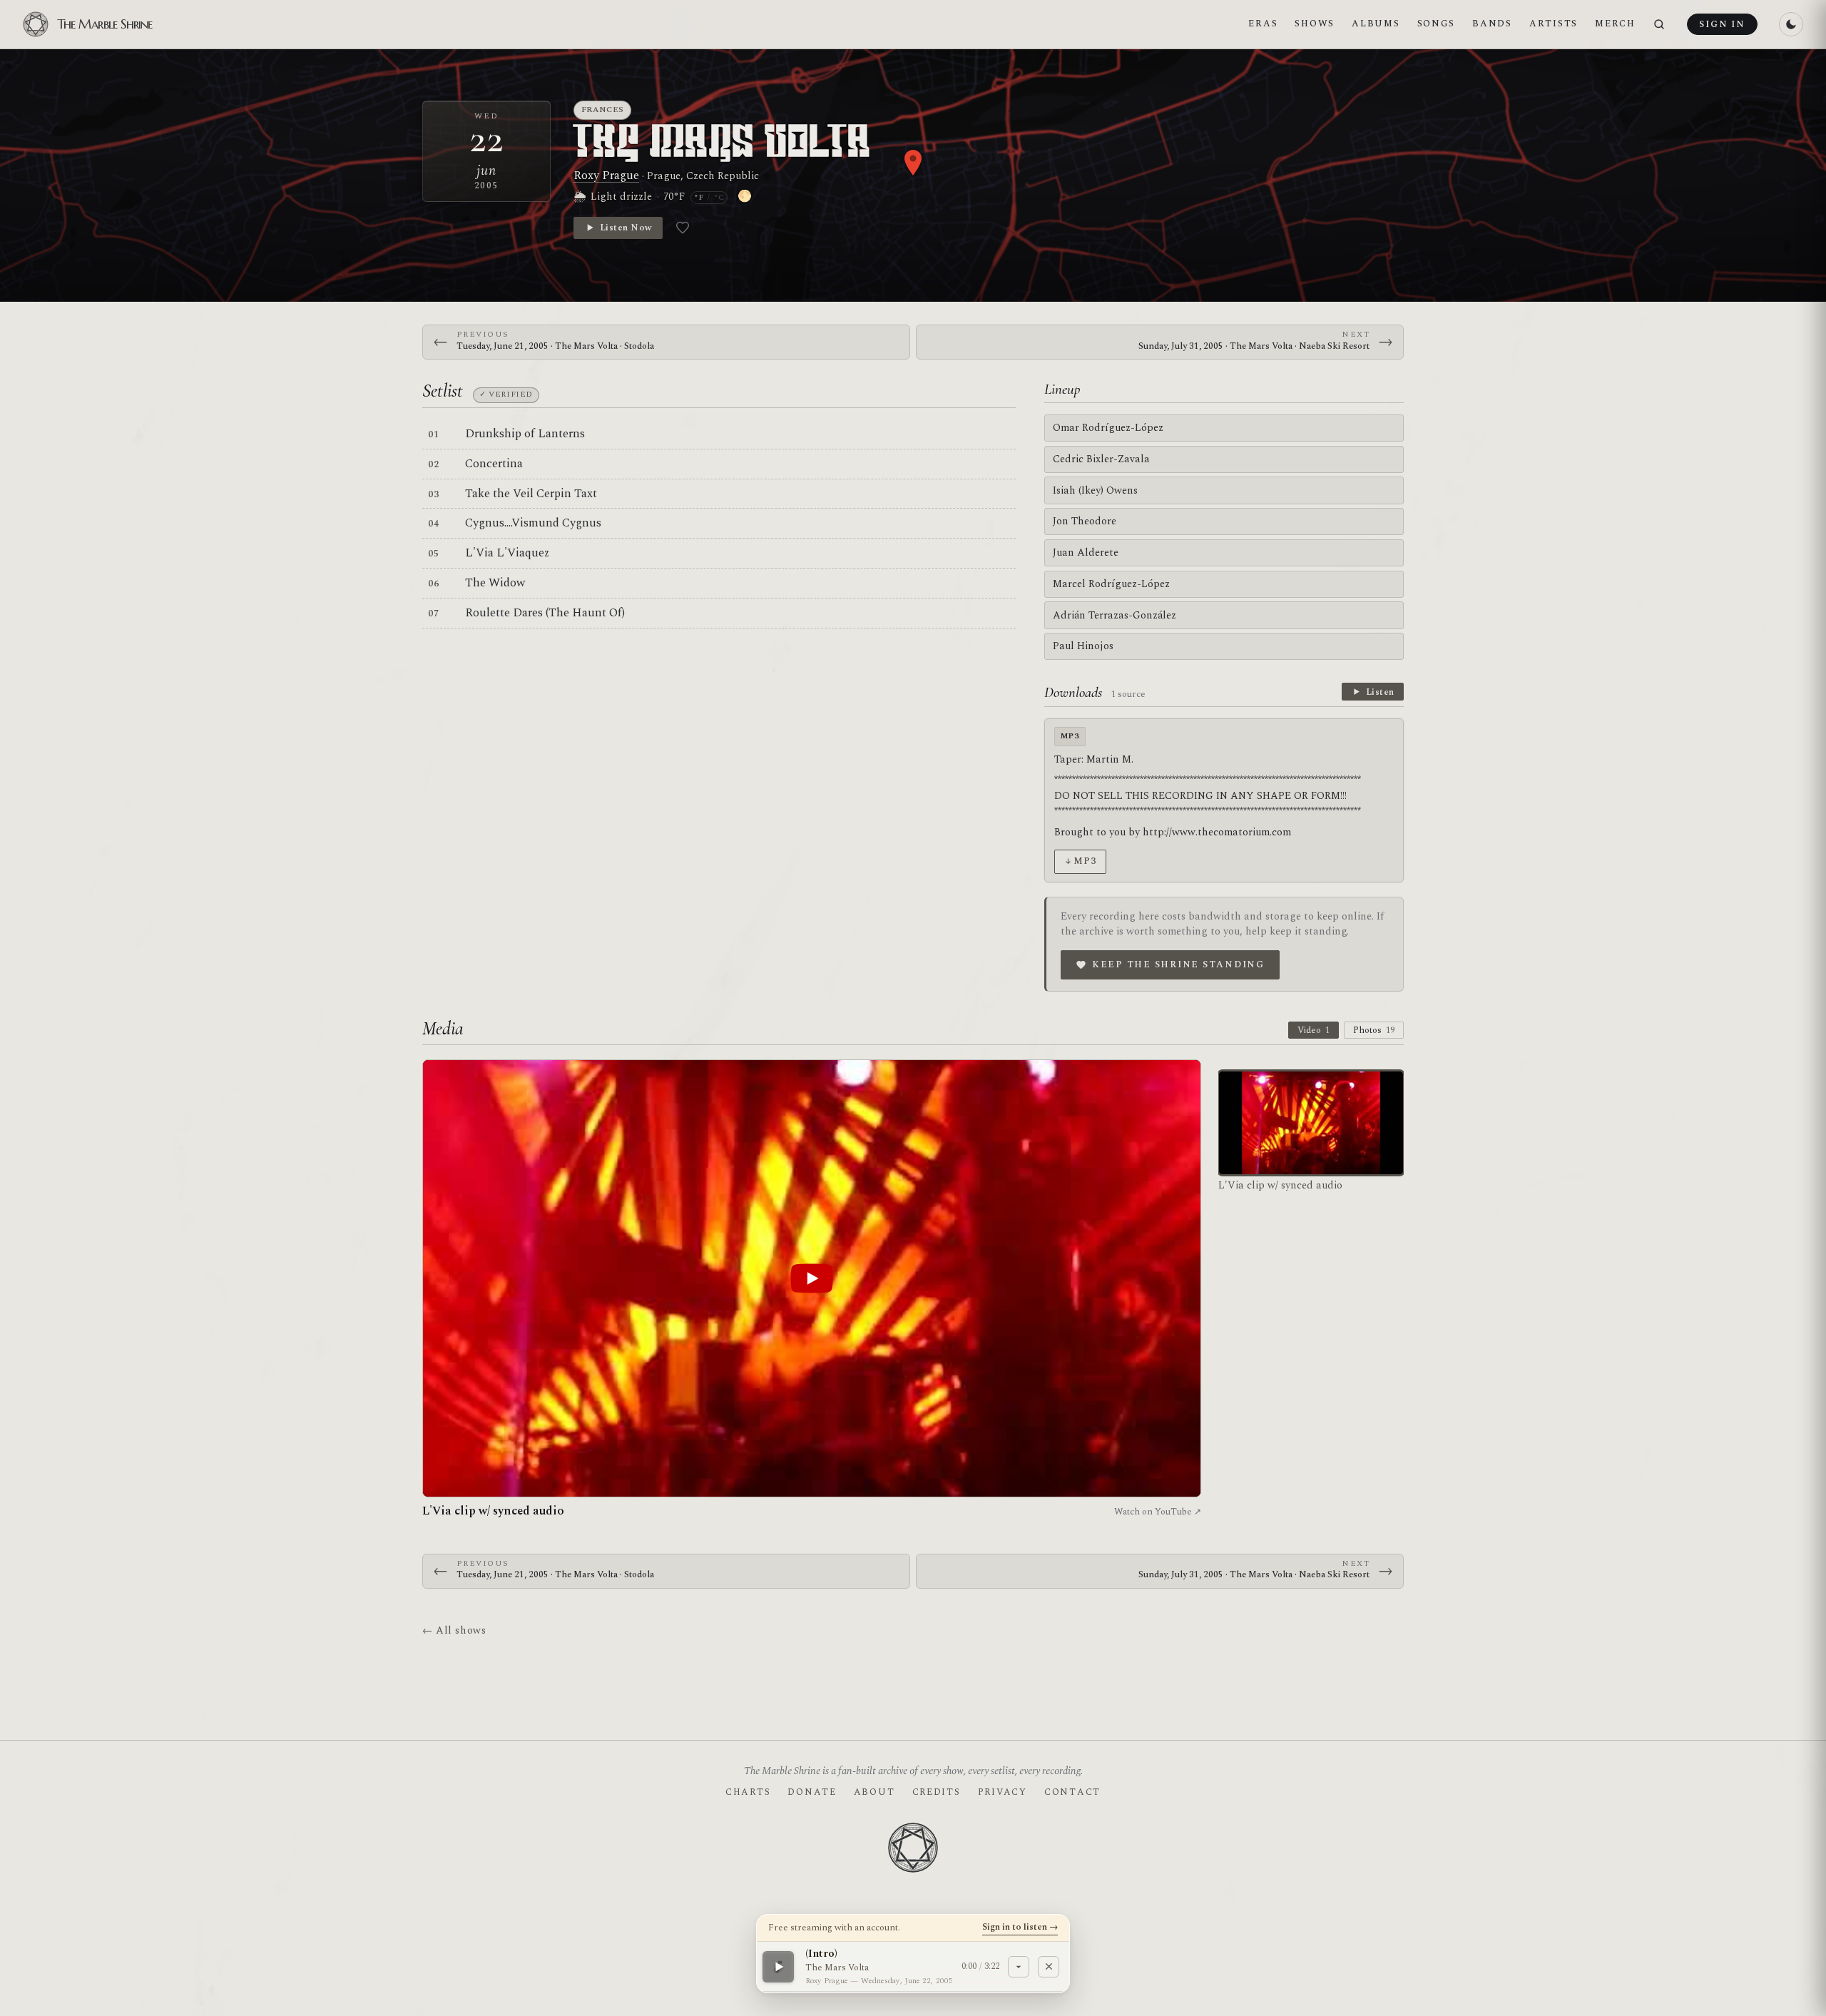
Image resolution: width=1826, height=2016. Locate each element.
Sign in (1722, 24)
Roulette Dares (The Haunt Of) (545, 613)
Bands (1492, 24)
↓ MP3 (1080, 861)
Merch (1615, 24)
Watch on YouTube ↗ (1158, 1512)
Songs (1437, 24)
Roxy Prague (606, 175)
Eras (1263, 24)
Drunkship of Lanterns (525, 434)
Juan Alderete (1086, 553)
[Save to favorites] (683, 228)
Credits (937, 1792)
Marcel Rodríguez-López (1111, 584)
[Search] (1659, 25)
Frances (603, 110)
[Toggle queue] (1019, 1966)
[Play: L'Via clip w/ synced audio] (812, 1278)
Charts (748, 1792)
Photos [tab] (1374, 1030)
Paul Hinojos (1083, 646)
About (874, 1792)
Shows (1315, 24)
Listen (1380, 692)
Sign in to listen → (1020, 1927)
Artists (1554, 24)
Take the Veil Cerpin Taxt (531, 494)
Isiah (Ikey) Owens (1095, 490)
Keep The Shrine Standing (1178, 964)
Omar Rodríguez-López (1108, 428)
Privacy (1003, 1792)
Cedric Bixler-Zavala (1101, 459)
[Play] (778, 1966)
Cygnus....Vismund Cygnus (533, 523)
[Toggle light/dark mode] (1791, 24)
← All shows (454, 1630)
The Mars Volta (723, 144)
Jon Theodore (1085, 521)
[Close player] (1049, 1966)
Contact (1072, 1792)
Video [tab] (1314, 1030)
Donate (812, 1792)
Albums (1376, 24)
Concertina (494, 464)
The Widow (495, 583)
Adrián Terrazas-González (1115, 615)
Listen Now (626, 228)
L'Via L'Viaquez (507, 553)
